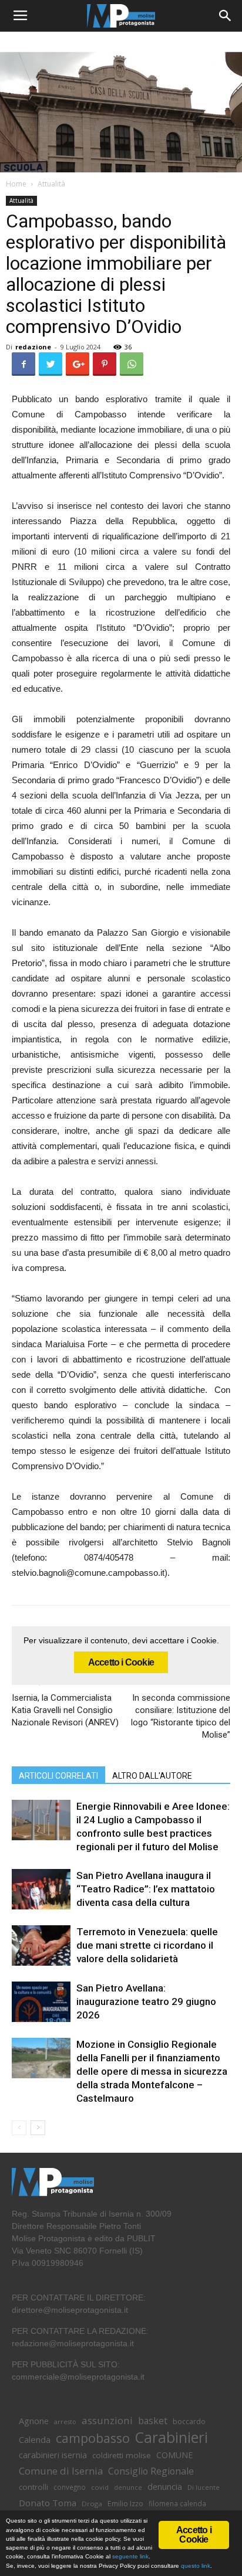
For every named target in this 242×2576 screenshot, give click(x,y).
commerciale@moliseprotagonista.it (78, 2377)
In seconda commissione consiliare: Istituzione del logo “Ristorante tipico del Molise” (181, 1716)
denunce (128, 2487)
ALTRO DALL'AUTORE (152, 1776)
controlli (33, 2487)
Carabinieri (172, 2437)
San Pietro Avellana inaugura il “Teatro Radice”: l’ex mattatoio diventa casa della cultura (146, 1889)
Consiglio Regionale (151, 2471)
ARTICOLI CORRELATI (58, 1776)
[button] (226, 16)
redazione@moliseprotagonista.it (73, 2343)
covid (100, 2487)
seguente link (130, 2556)
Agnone (34, 2421)
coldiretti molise (122, 2455)
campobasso (93, 2438)
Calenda (35, 2439)
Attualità (51, 184)
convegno (70, 2487)
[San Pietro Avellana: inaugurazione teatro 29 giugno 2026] (41, 2002)
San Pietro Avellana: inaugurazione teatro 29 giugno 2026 (146, 2001)
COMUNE (174, 2455)
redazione (33, 347)
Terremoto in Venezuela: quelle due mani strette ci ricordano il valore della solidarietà (147, 1945)
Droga (92, 2504)
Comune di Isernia (61, 2471)
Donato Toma (48, 2503)
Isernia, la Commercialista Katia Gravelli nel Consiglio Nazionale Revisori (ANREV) (65, 1710)
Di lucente (204, 2487)
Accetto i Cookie (121, 1662)
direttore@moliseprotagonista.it (70, 2310)
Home (16, 184)
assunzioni (107, 2420)
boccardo (189, 2422)
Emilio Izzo (125, 2504)
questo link (195, 2566)
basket (153, 2421)
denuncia (165, 2487)
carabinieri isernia (53, 2455)
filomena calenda (177, 2503)
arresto (65, 2422)
